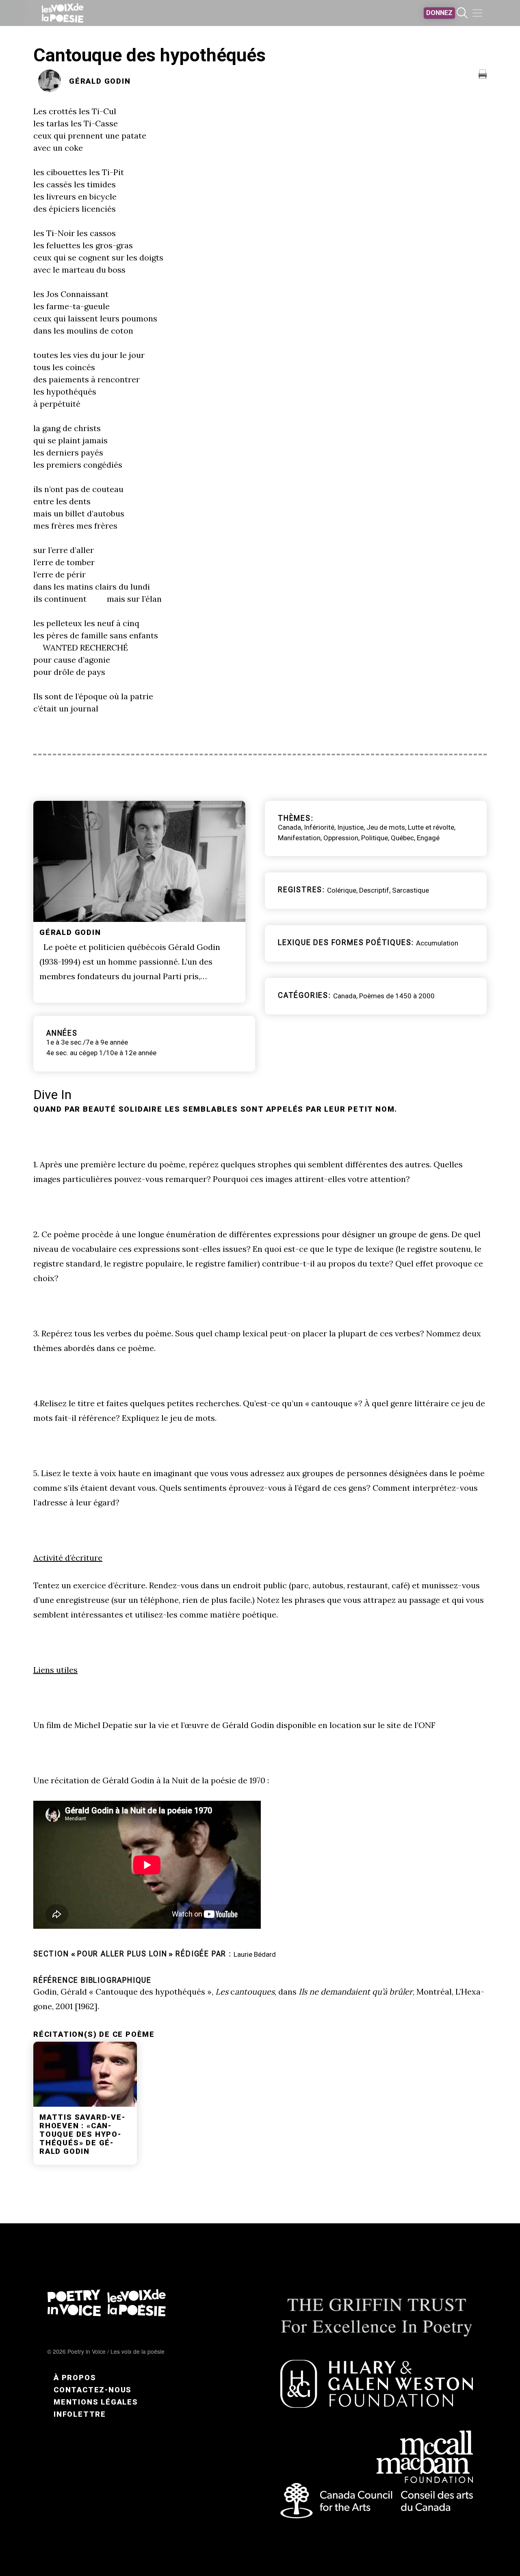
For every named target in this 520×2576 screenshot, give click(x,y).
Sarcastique (411, 890)
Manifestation (299, 838)
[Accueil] (63, 13)
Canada (289, 827)
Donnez (439, 13)
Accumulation (437, 943)
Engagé (428, 838)
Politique (375, 838)
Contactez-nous (93, 2390)
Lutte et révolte (431, 827)
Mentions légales (96, 2402)
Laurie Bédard (255, 1954)
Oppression (341, 838)
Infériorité (319, 827)
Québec (402, 838)
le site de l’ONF (407, 1725)
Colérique (342, 890)
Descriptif (374, 890)
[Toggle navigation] (477, 13)
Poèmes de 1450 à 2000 (397, 996)
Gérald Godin (100, 81)
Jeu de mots (386, 827)
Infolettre (80, 2414)
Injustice (350, 827)
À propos (75, 2378)
